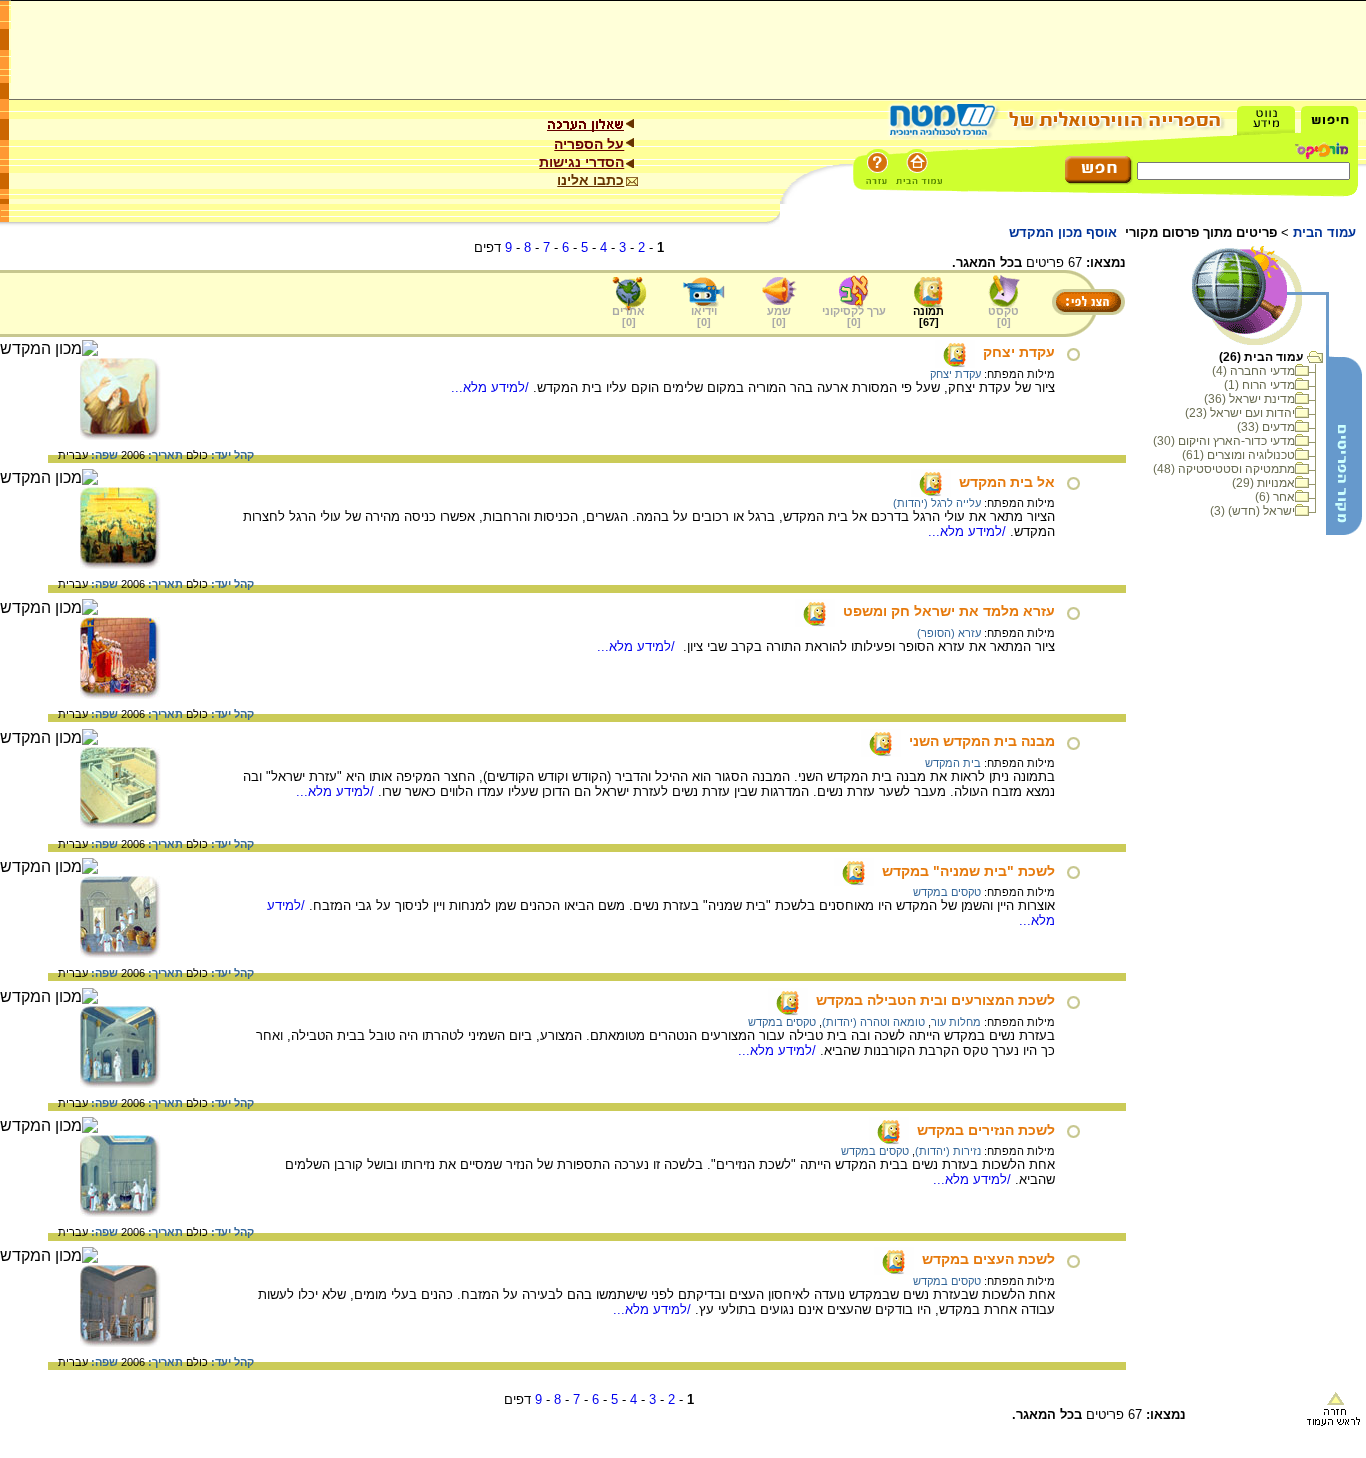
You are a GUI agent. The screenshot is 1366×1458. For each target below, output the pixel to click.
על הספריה (589, 144)
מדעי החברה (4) (1253, 371)
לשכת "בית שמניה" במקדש (968, 871)
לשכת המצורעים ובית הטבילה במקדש (935, 1000)
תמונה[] (928, 316)
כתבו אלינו (590, 180)
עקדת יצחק (1019, 352)
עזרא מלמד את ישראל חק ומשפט (949, 611)
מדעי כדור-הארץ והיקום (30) (1224, 441)
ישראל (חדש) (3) (1252, 511)
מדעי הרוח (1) (1259, 385)
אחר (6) (1275, 497)
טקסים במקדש (947, 892)
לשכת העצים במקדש (988, 1259)
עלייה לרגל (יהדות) (937, 503)
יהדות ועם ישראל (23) (1240, 413)
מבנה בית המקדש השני (982, 741)
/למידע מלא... (492, 387)
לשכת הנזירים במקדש (986, 1130)
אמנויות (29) (1263, 483)
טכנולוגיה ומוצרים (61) (1238, 455)
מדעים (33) (1266, 427)
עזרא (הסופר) (949, 633)
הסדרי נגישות (581, 162)
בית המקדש (953, 763)
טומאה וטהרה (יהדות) (873, 1022)
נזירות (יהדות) (948, 1151)
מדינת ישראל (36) (1249, 399)
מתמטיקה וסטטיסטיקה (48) (1224, 469)
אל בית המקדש (1007, 482)
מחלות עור (956, 1022)
